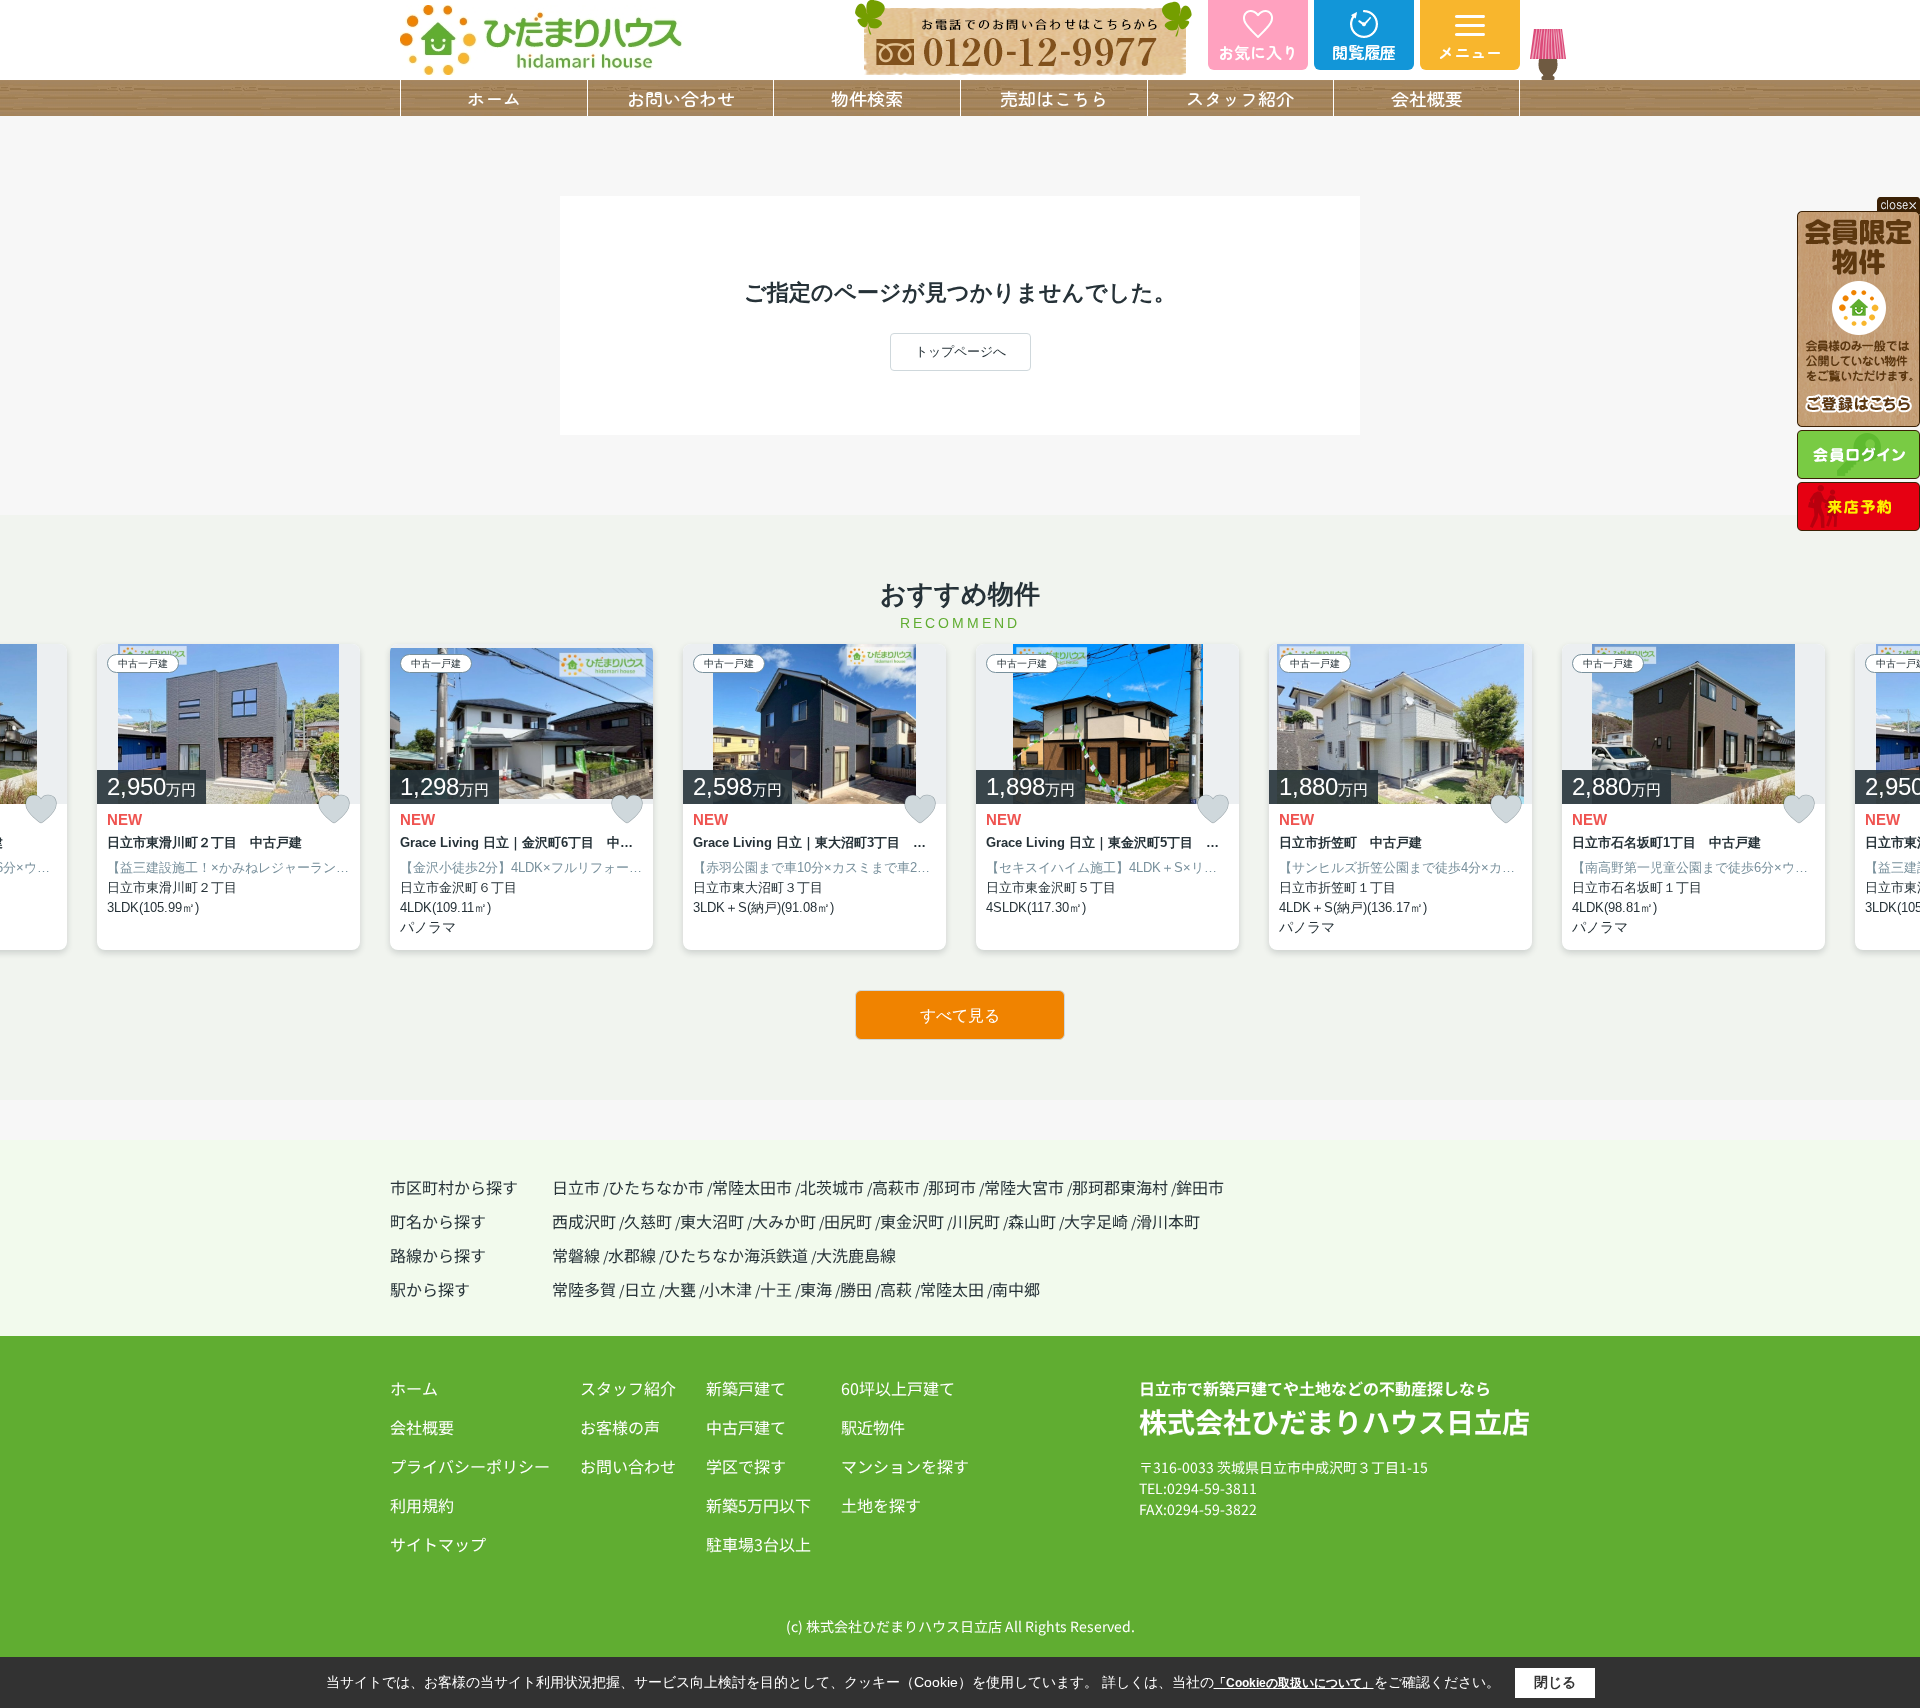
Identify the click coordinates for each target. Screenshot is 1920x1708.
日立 (640, 1289)
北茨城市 (832, 1187)
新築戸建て (746, 1388)
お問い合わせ (681, 98)
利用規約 (422, 1505)
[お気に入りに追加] (41, 809)
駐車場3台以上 (758, 1544)
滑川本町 (1168, 1221)
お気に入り (1258, 52)
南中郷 (1016, 1289)
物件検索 (867, 98)
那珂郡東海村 (1120, 1187)
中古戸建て (746, 1427)
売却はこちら (1054, 98)
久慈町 (648, 1221)
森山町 (1032, 1221)
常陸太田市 (752, 1187)
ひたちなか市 (656, 1187)
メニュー (1470, 52)
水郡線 (632, 1255)
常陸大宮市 (1024, 1187)
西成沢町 (584, 1221)
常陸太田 (952, 1289)
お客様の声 (620, 1427)
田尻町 (848, 1221)
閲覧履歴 (1364, 52)
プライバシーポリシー (470, 1466)
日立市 (576, 1187)
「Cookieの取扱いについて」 (1294, 1683)
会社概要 (1427, 98)
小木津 (728, 1289)
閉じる (1555, 1682)
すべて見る (960, 1015)
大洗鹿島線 (856, 1255)
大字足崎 (1096, 1221)
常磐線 (576, 1255)
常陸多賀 (584, 1289)
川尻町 (976, 1221)
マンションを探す (905, 1466)
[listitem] (521, 797)
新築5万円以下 (758, 1505)
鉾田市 (1200, 1187)
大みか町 (784, 1221)
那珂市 (952, 1187)
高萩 (896, 1289)
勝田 (856, 1289)
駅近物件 (873, 1427)
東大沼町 (712, 1221)
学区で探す (746, 1466)
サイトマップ (438, 1544)
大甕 (680, 1289)
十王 (776, 1289)
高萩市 (896, 1187)
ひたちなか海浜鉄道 (736, 1255)
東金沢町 (912, 1221)
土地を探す (881, 1505)
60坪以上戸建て (898, 1388)
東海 (816, 1289)
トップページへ (960, 351)
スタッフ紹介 (1240, 98)
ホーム (494, 98)
